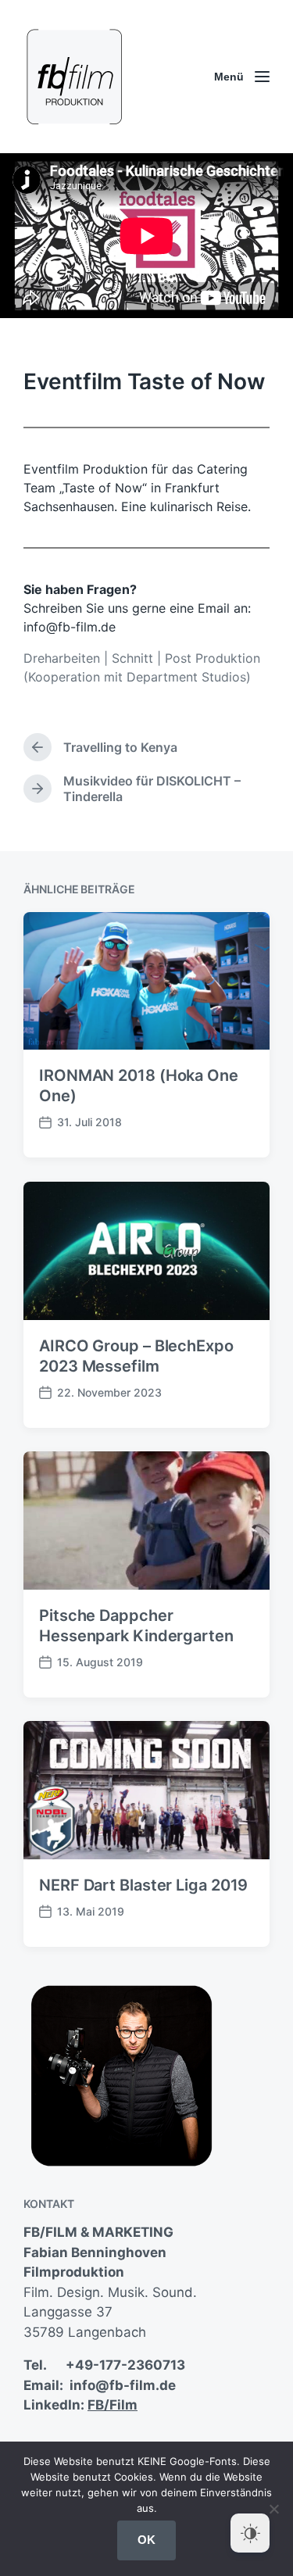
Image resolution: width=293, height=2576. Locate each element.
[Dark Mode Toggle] (250, 2533)
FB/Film (113, 2405)
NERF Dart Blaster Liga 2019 (143, 1885)
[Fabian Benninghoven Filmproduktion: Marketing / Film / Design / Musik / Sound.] (74, 77)
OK (146, 2540)
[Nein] (273, 2509)
